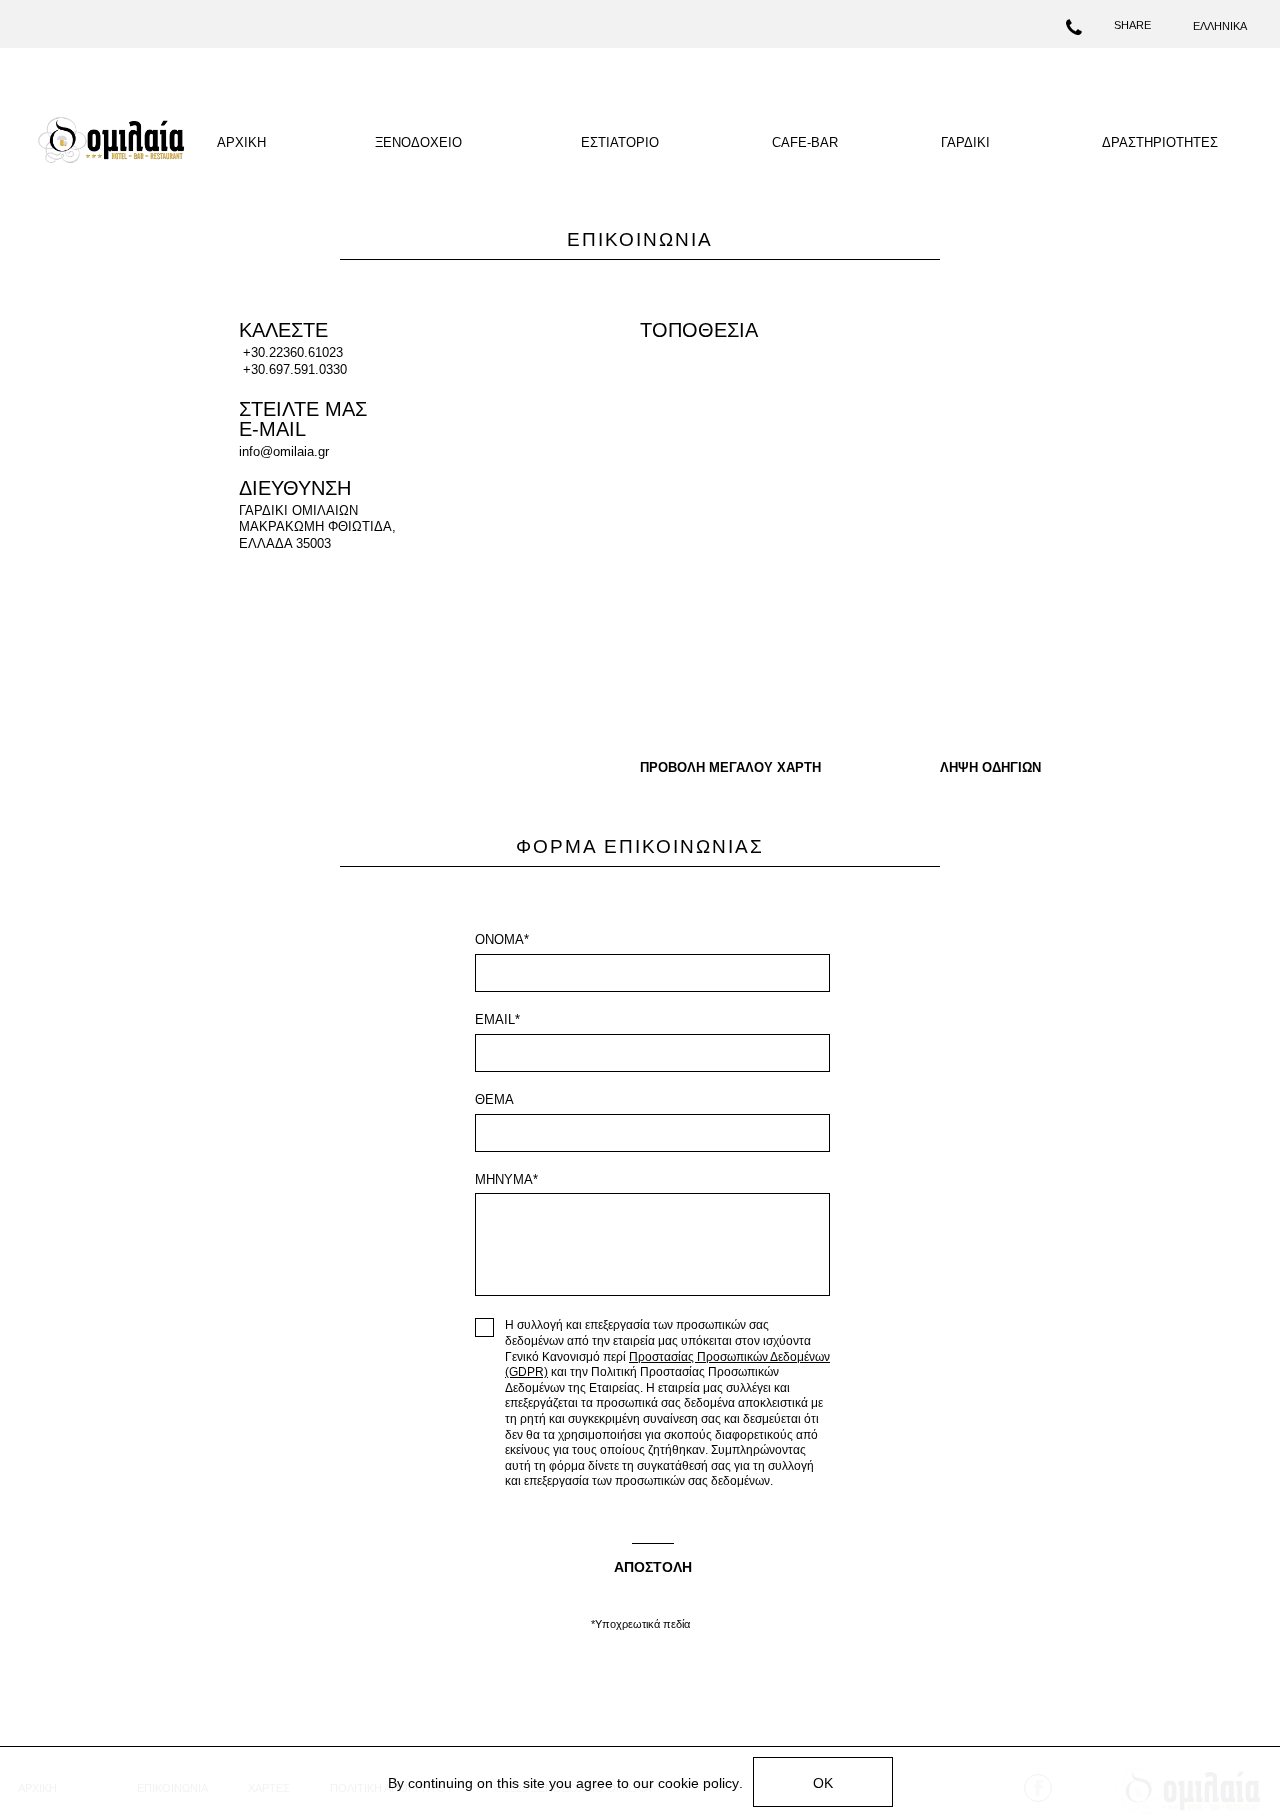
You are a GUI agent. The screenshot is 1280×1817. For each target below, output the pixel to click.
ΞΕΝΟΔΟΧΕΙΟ (418, 142)
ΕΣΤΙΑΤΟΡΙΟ (620, 142)
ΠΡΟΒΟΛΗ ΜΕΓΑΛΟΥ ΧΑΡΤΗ (730, 767)
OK (823, 1783)
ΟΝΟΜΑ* (502, 939)
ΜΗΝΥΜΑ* (506, 1179)
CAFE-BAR (805, 142)
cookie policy (698, 1783)
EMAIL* (497, 1019)
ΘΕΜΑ (494, 1099)
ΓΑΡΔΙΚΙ (965, 142)
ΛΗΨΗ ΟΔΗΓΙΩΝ (990, 767)
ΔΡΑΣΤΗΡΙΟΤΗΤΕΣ (1160, 142)
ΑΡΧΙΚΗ (241, 142)
